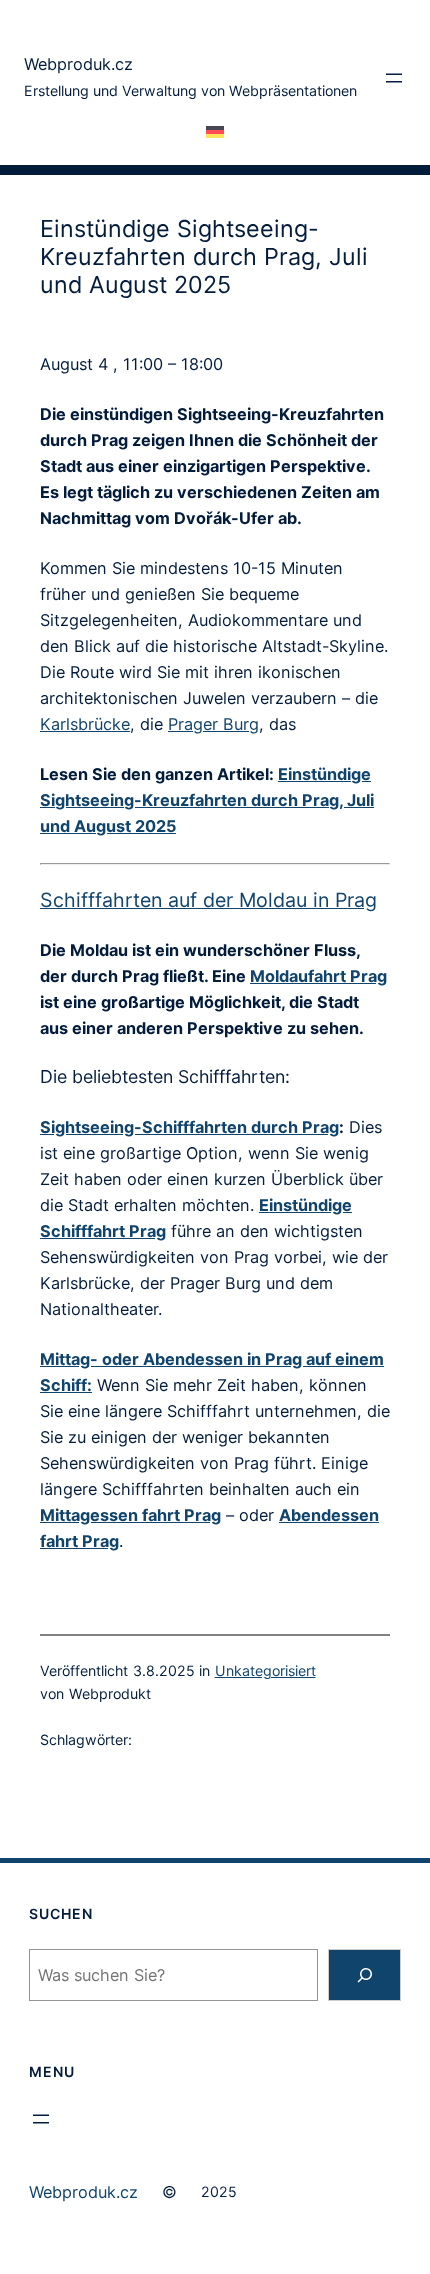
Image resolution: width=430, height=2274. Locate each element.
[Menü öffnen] (394, 78)
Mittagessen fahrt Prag (130, 1515)
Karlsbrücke (85, 724)
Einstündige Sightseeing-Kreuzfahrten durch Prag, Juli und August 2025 (207, 800)
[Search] (364, 1975)
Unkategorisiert (265, 1670)
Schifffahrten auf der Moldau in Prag (208, 900)
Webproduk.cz (78, 64)
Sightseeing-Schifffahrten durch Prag (189, 1127)
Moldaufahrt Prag (318, 976)
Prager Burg (213, 724)
